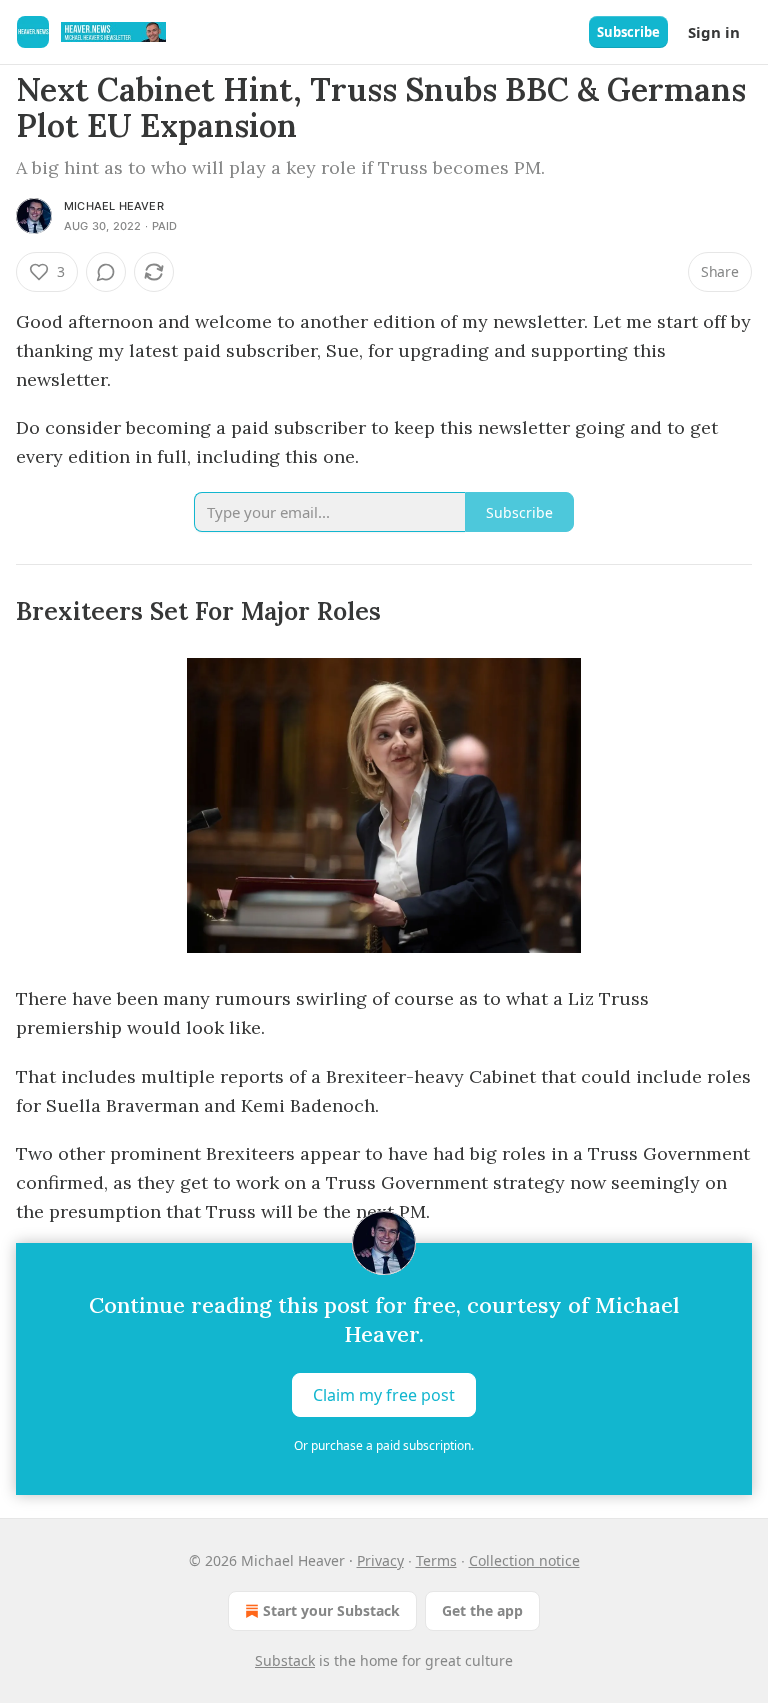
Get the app (482, 1610)
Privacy (380, 1560)
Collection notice (524, 1560)
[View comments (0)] (106, 272)
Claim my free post (384, 1395)
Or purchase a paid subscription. (384, 1445)
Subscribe (628, 32)
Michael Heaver (114, 206)
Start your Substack (331, 1610)
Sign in (714, 32)
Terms (436, 1560)
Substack (285, 1660)
